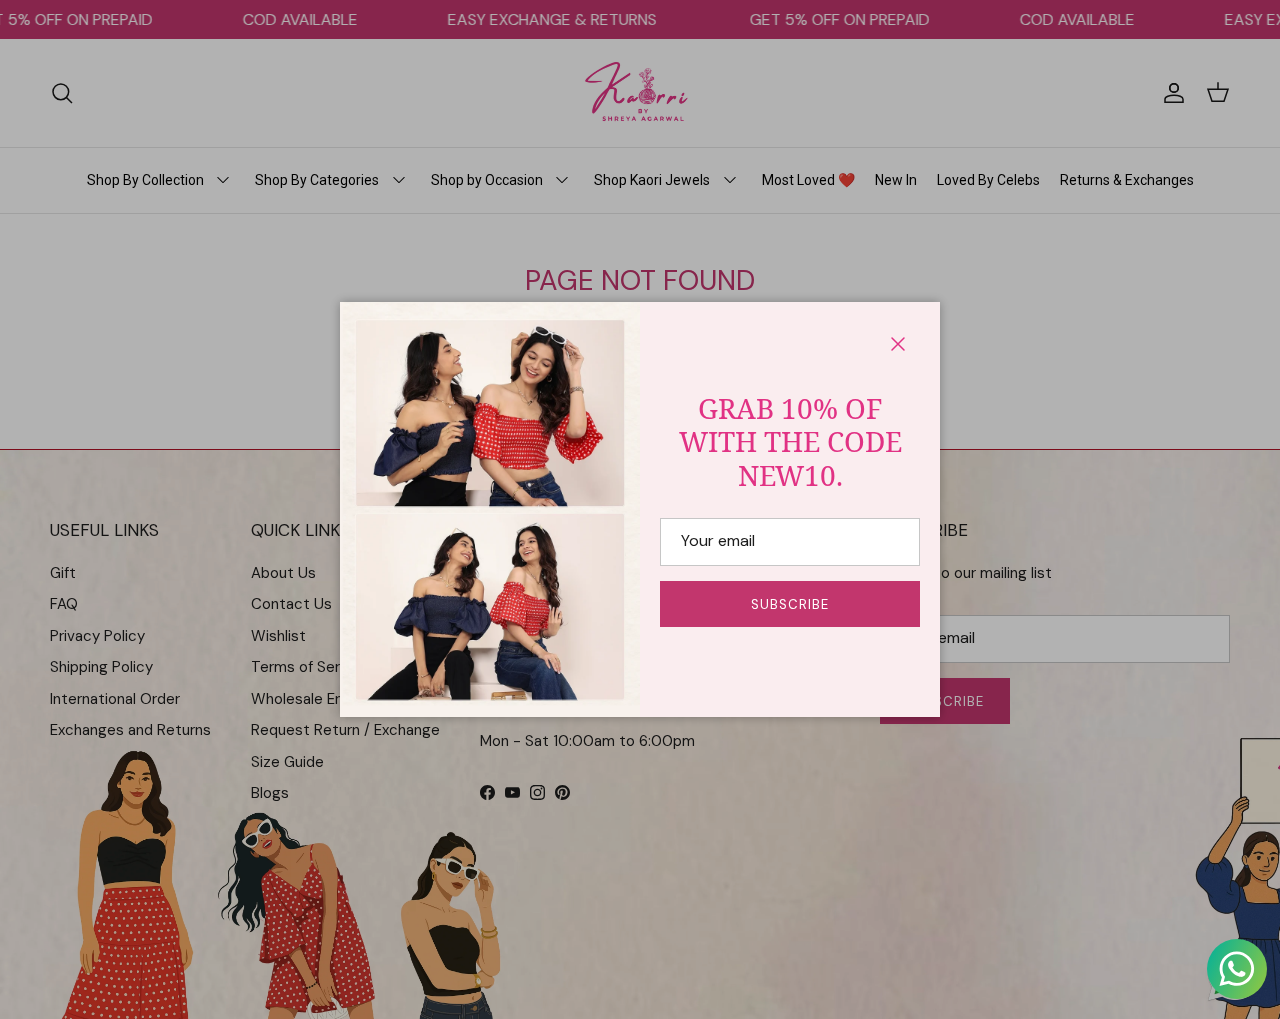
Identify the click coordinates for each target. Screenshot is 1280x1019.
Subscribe (790, 604)
